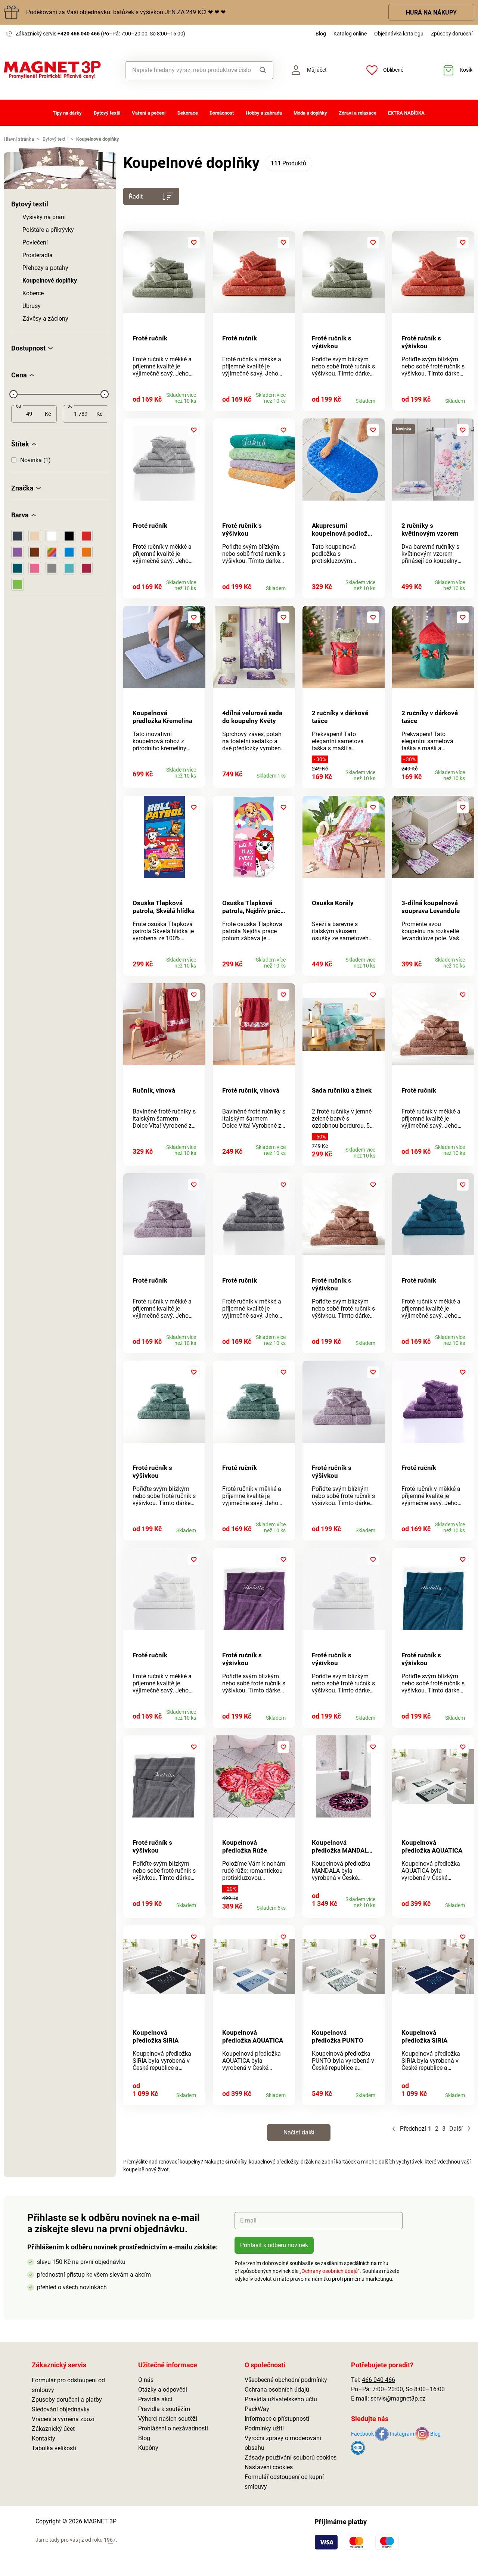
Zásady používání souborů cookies (291, 2457)
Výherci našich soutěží (168, 2419)
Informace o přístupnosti (277, 2419)
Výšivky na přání (44, 217)
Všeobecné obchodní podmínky (286, 2380)
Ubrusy (32, 306)
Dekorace (188, 113)
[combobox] (188, 70)
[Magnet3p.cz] (60, 70)
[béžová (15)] (35, 536)
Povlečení (35, 242)
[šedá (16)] (52, 568)
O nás (146, 2380)
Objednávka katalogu (399, 34)
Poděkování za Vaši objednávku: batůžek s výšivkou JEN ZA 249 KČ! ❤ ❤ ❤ (126, 12)
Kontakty (44, 2438)
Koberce (33, 293)
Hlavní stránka (19, 139)
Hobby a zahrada (264, 113)
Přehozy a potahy (45, 268)
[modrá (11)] (69, 552)
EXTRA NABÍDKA (406, 113)
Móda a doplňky (310, 113)
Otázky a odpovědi (163, 2390)
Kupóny (148, 2448)
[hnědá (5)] (35, 552)
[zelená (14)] (18, 584)
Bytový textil (107, 113)
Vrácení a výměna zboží (63, 2419)
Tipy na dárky (67, 113)
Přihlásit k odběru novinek (274, 2245)
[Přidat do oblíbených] (194, 243)
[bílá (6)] (52, 536)
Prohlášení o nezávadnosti (173, 2428)
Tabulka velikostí (54, 2448)
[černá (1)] (69, 536)
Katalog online (350, 34)
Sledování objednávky (61, 2409)
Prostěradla (38, 255)
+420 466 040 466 (79, 34)
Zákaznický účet (53, 2429)
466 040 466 (378, 2380)
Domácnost (222, 113)
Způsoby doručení (452, 34)
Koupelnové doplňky (50, 281)
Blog (321, 34)
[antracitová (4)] (18, 536)
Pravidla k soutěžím (164, 2409)
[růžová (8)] (35, 568)
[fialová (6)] (18, 552)
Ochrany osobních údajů (330, 2271)
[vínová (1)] (86, 568)
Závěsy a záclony (45, 319)
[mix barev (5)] (52, 552)
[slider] (13, 394)
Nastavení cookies (269, 2467)
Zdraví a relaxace (358, 113)
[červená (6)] (86, 536)
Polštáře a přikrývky (48, 230)
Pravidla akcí (155, 2399)
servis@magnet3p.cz (398, 2399)
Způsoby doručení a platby (67, 2400)
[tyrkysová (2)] (69, 568)
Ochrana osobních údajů (277, 2390)
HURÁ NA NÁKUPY (431, 13)
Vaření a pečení (149, 113)
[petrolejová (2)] (18, 568)
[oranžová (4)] (86, 552)
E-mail (248, 2220)
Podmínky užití (264, 2428)
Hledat (262, 70)
